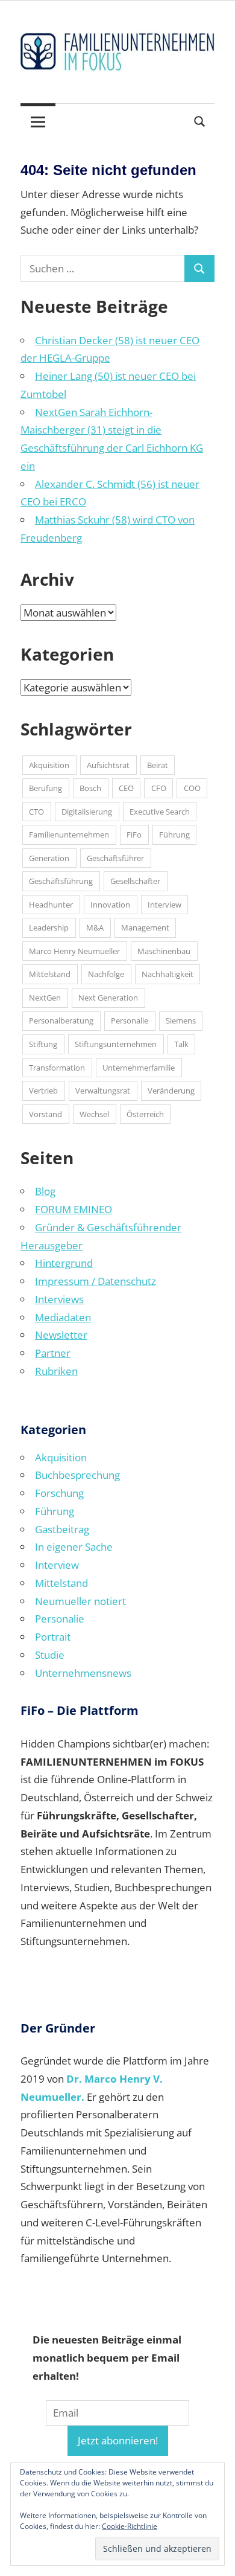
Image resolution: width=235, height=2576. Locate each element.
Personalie (130, 1020)
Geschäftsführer (115, 858)
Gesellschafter (135, 881)
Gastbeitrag (62, 1529)
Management (145, 928)
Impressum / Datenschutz (96, 1281)
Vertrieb (43, 1091)
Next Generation (108, 998)
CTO (36, 812)
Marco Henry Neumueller (74, 951)
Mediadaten (63, 1317)
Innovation (110, 905)
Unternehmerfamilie (139, 1068)
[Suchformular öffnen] (200, 120)
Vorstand (45, 1114)
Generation (49, 858)
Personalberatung (61, 1020)
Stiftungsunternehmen (116, 1044)
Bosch (90, 788)
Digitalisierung (87, 812)
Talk (181, 1044)
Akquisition (49, 765)
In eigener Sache (74, 1547)
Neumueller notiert (80, 1601)
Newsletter (61, 1335)
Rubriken (56, 1371)
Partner (53, 1353)
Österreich (145, 1114)
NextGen (45, 998)
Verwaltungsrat (103, 1091)
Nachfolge (106, 974)
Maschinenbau (164, 951)
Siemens (181, 1020)
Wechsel (94, 1114)
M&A (95, 928)
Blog (45, 1191)
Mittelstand (50, 974)
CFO (159, 788)
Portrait (53, 1637)
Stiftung (43, 1044)
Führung (174, 835)
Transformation (57, 1068)
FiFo (134, 835)
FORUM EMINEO (74, 1209)
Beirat (158, 765)
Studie (50, 1655)
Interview (164, 905)
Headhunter (51, 905)
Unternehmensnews (83, 1673)
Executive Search (160, 812)
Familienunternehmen (69, 835)
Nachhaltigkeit (168, 974)
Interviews (59, 1299)
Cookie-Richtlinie (130, 2526)
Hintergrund (64, 1263)
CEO (126, 788)
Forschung (59, 1493)
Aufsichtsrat (108, 765)
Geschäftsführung (61, 881)
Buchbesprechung (77, 1475)
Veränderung (171, 1091)
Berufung (45, 788)
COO (192, 788)
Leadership (49, 928)
